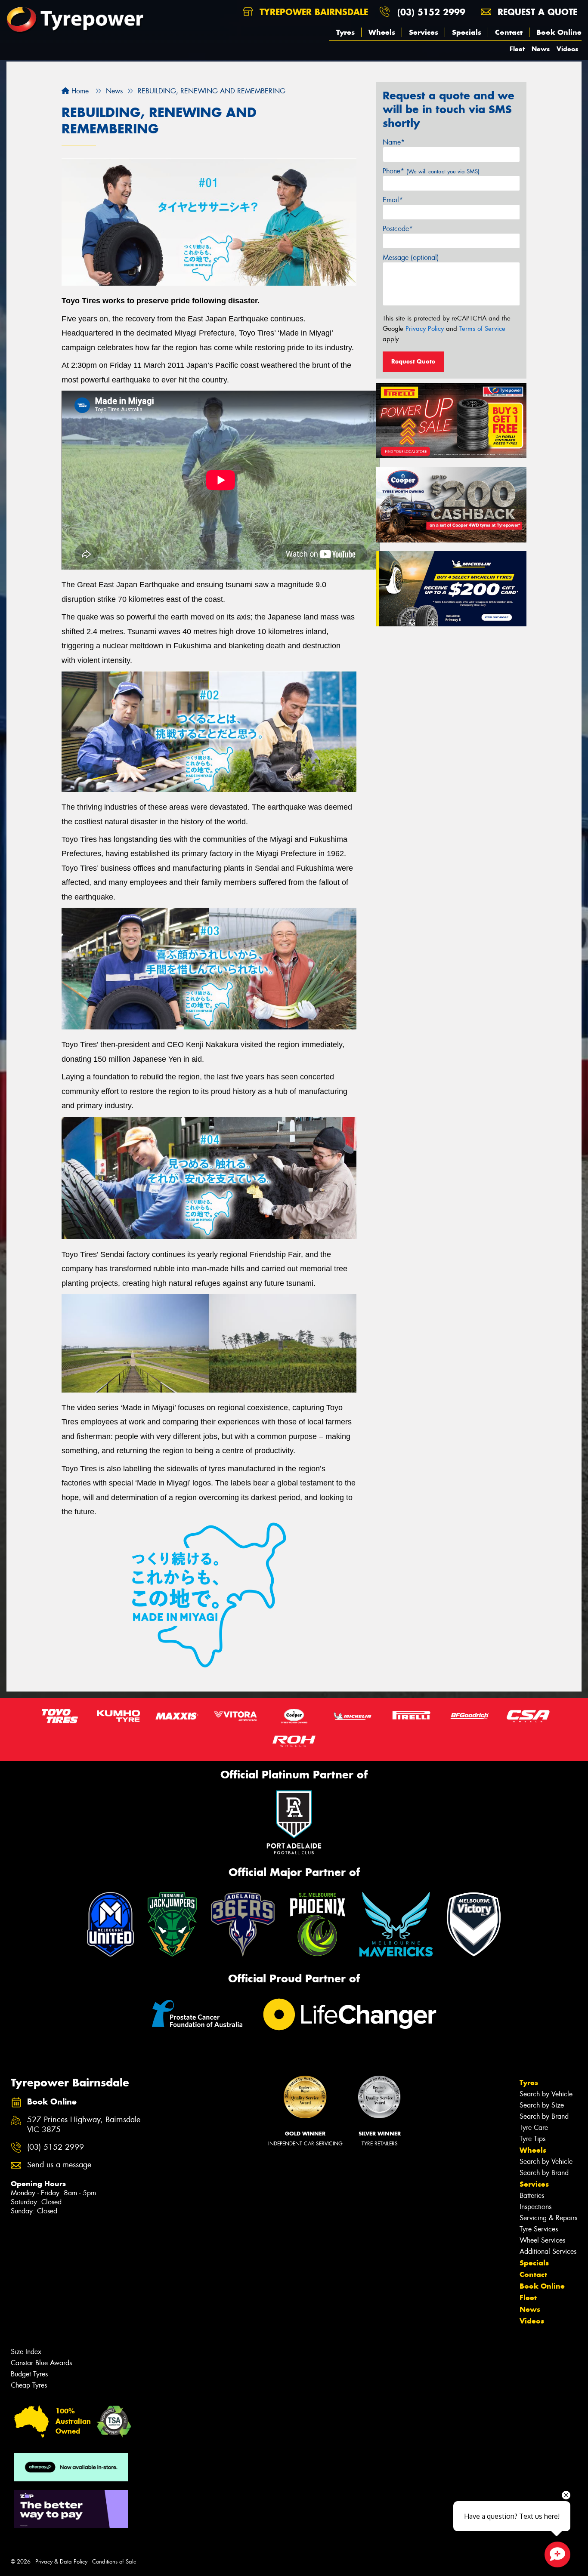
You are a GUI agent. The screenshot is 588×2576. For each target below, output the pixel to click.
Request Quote (413, 361)
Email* (393, 200)
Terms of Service (482, 329)
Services (424, 32)
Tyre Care (534, 2128)
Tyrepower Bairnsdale (312, 12)
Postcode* (398, 229)
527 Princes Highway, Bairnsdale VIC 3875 (84, 2125)
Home (79, 91)
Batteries (532, 2195)
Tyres (345, 32)
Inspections (535, 2207)
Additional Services (548, 2251)
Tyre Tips (532, 2139)
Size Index (26, 2352)
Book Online (559, 32)
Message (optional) (411, 257)
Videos (567, 49)
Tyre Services (539, 2229)
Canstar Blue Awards (41, 2363)
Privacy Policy (425, 329)
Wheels (382, 32)
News (541, 49)
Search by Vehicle (546, 2094)
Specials (467, 32)
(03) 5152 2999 (431, 12)
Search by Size (542, 2105)
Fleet (517, 49)
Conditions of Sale (114, 2562)
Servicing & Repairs (548, 2218)
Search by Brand (544, 2116)
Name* (394, 142)
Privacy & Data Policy (61, 2562)
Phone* (431, 171)
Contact (509, 32)
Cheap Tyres (29, 2385)
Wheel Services (542, 2240)
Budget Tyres (29, 2374)
